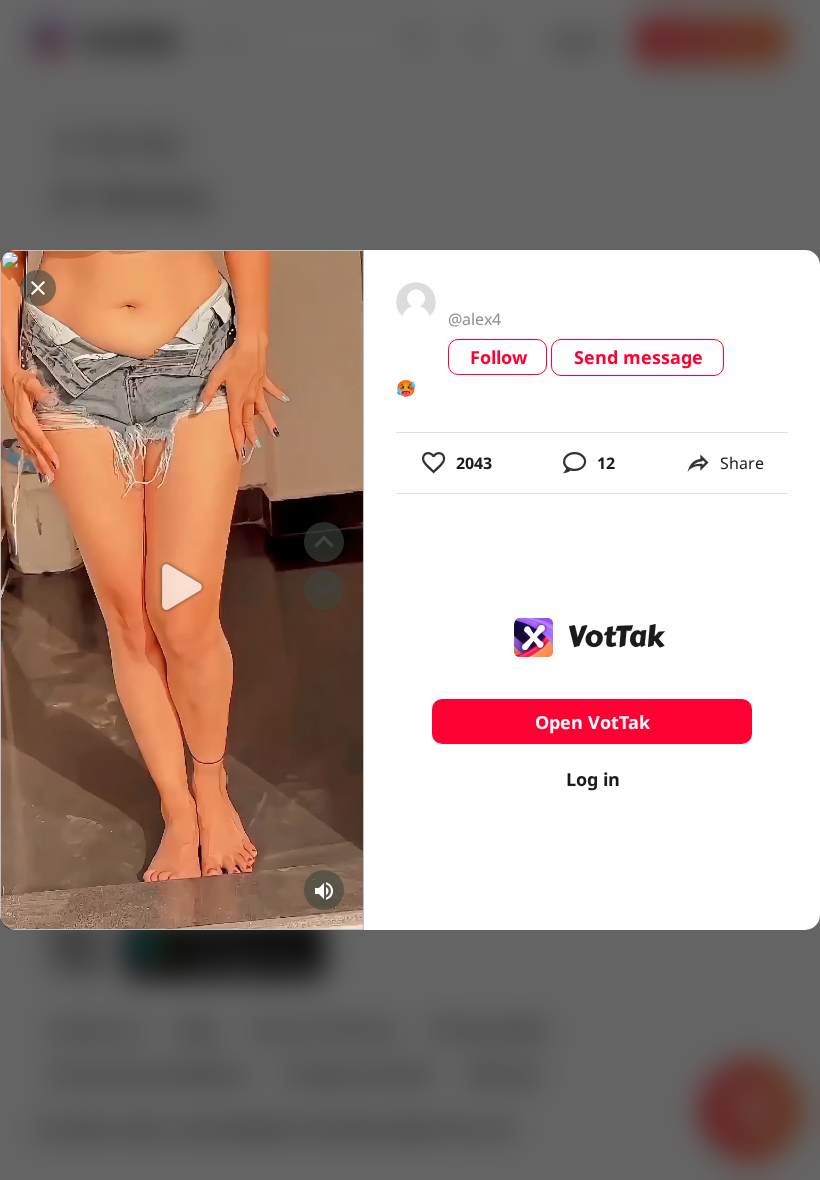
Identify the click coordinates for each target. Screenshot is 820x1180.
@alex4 (474, 319)
